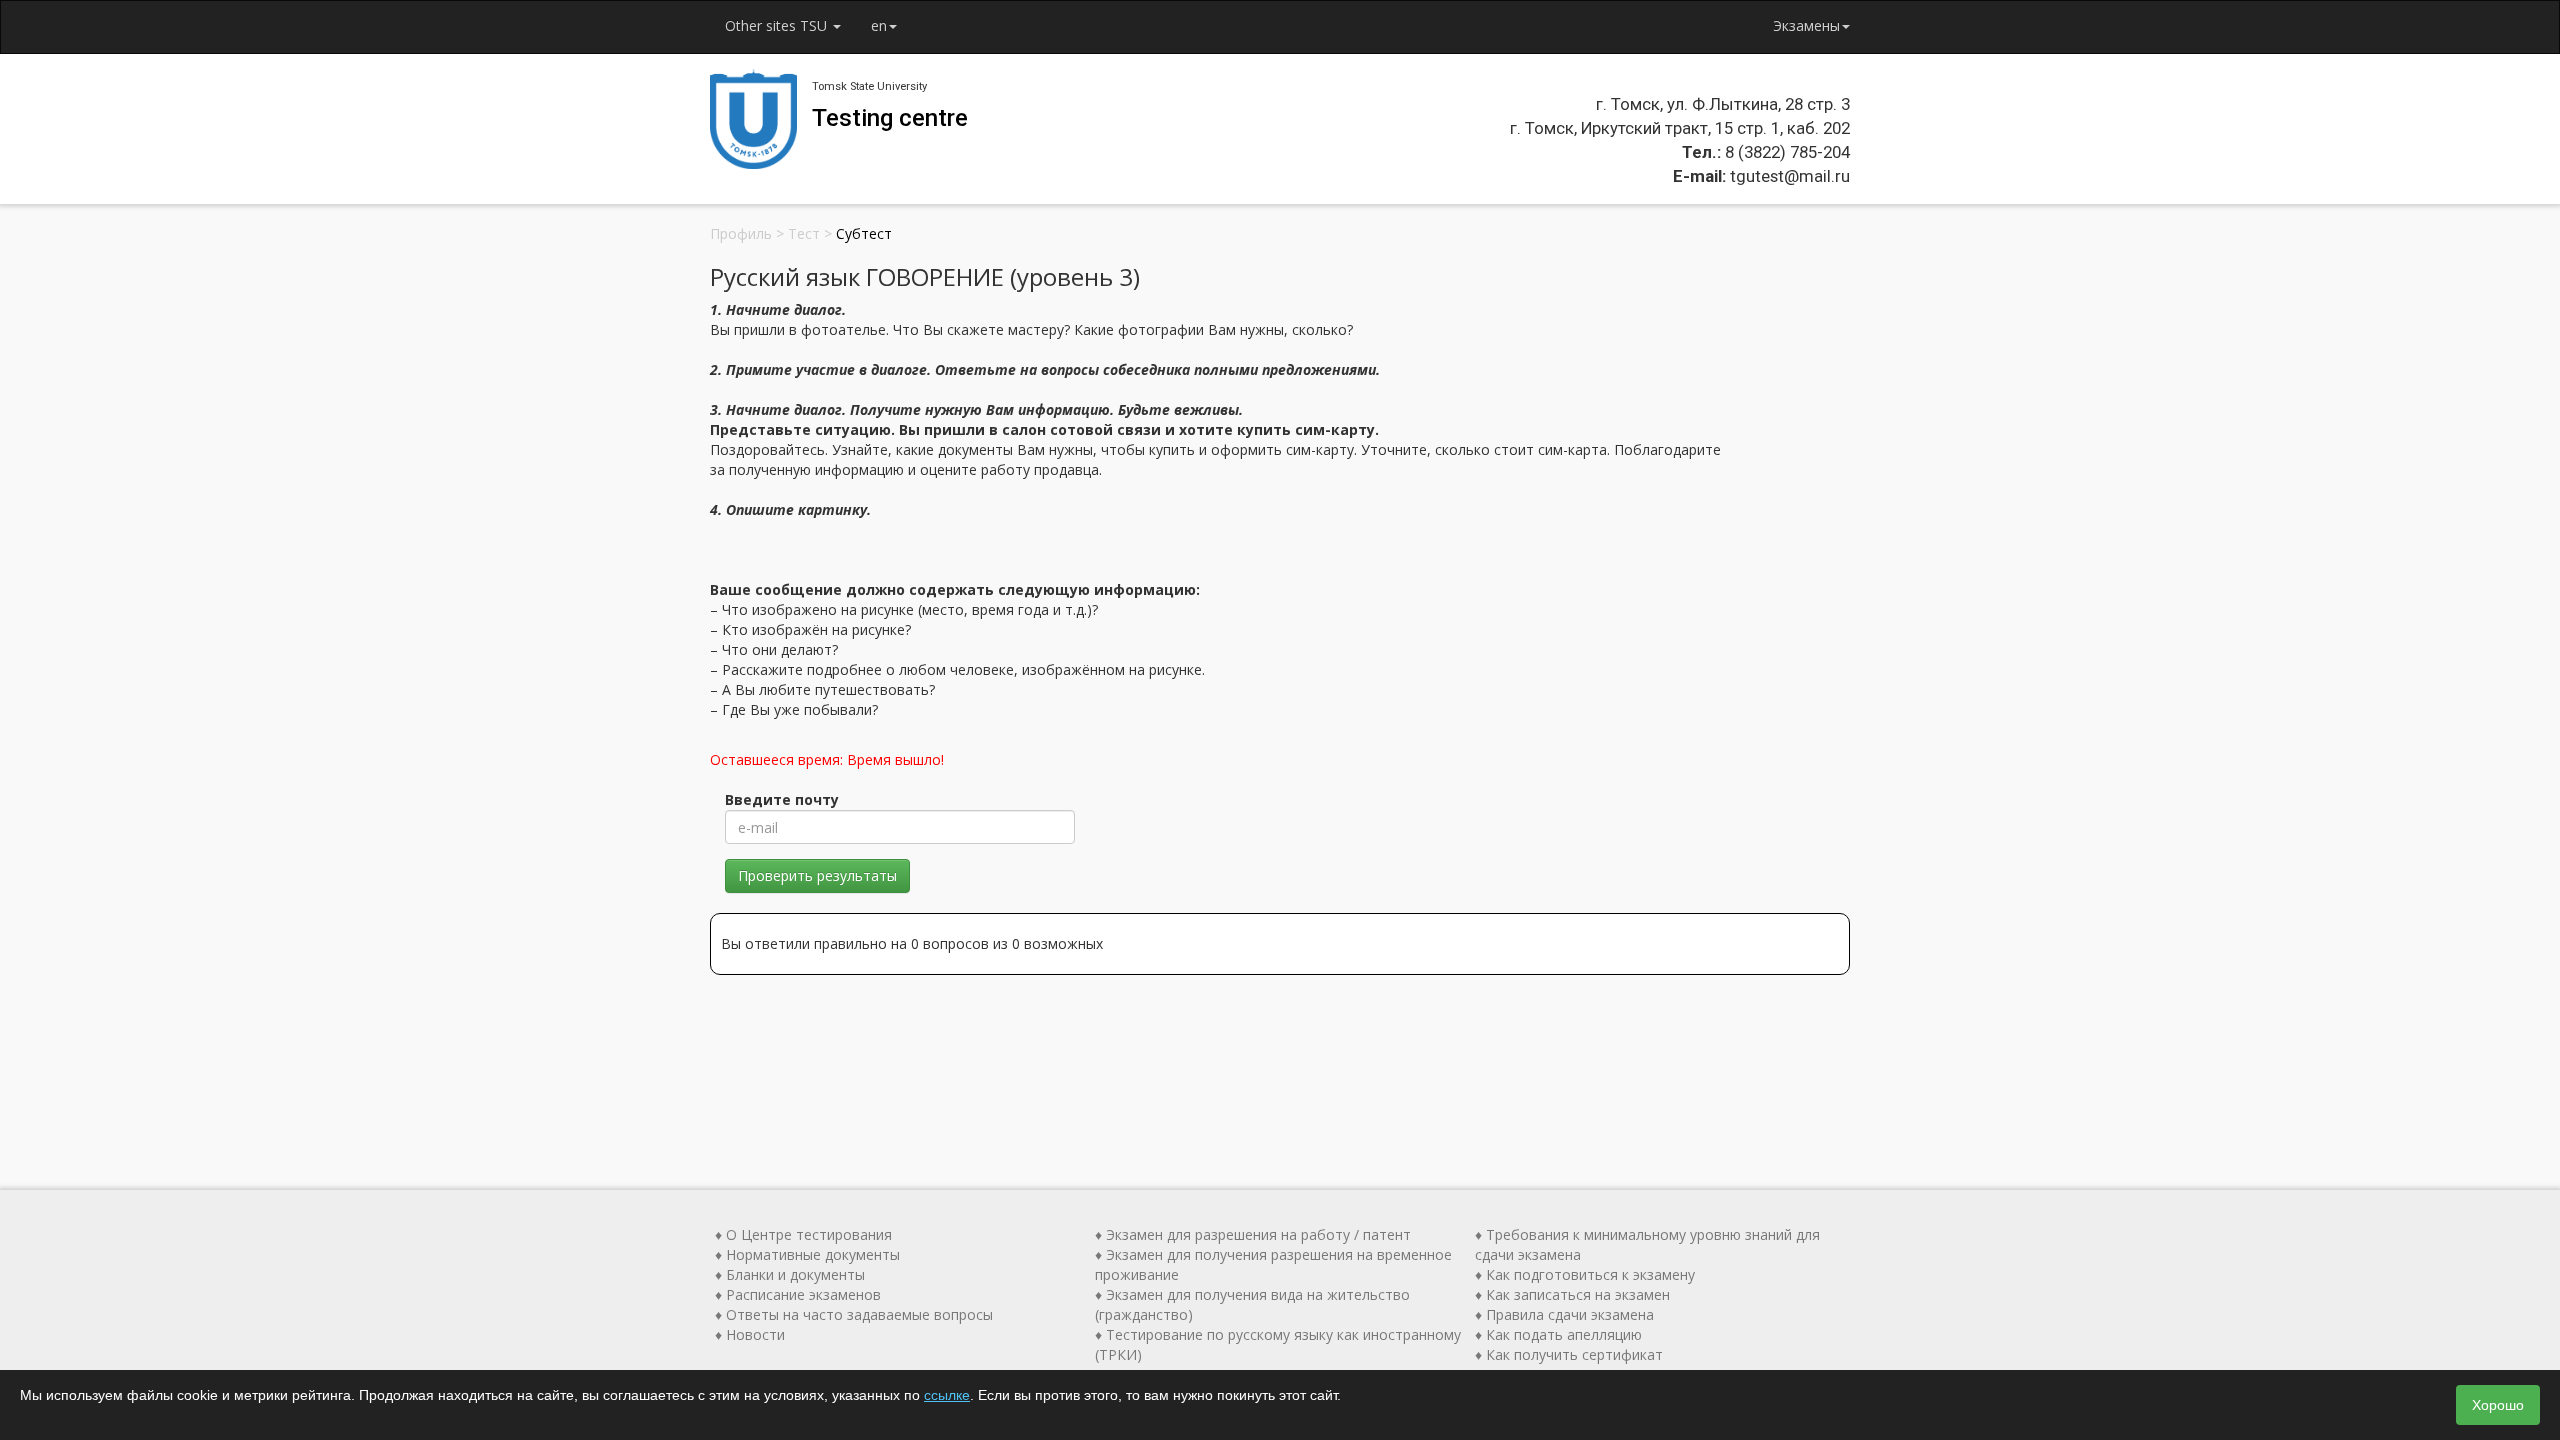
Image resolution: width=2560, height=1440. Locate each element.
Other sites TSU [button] (778, 25)
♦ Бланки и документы (790, 1274)
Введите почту (782, 799)
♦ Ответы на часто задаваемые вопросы (854, 1314)
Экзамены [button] (1806, 25)
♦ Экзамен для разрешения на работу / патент (1253, 1234)
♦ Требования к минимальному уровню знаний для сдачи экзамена (1647, 1244)
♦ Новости (750, 1334)
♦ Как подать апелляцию (1558, 1334)
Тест (804, 233)
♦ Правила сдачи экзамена (1564, 1314)
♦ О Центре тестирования (803, 1234)
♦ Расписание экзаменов (798, 1294)
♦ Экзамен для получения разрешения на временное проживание (1273, 1264)
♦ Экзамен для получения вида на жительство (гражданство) (1252, 1304)
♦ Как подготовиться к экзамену (1585, 1274)
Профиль (741, 233)
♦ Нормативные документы (807, 1254)
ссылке (947, 1395)
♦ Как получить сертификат (1569, 1354)
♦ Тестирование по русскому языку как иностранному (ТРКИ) (1278, 1344)
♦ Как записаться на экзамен (1572, 1294)
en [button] (879, 25)
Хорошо (2498, 1405)
